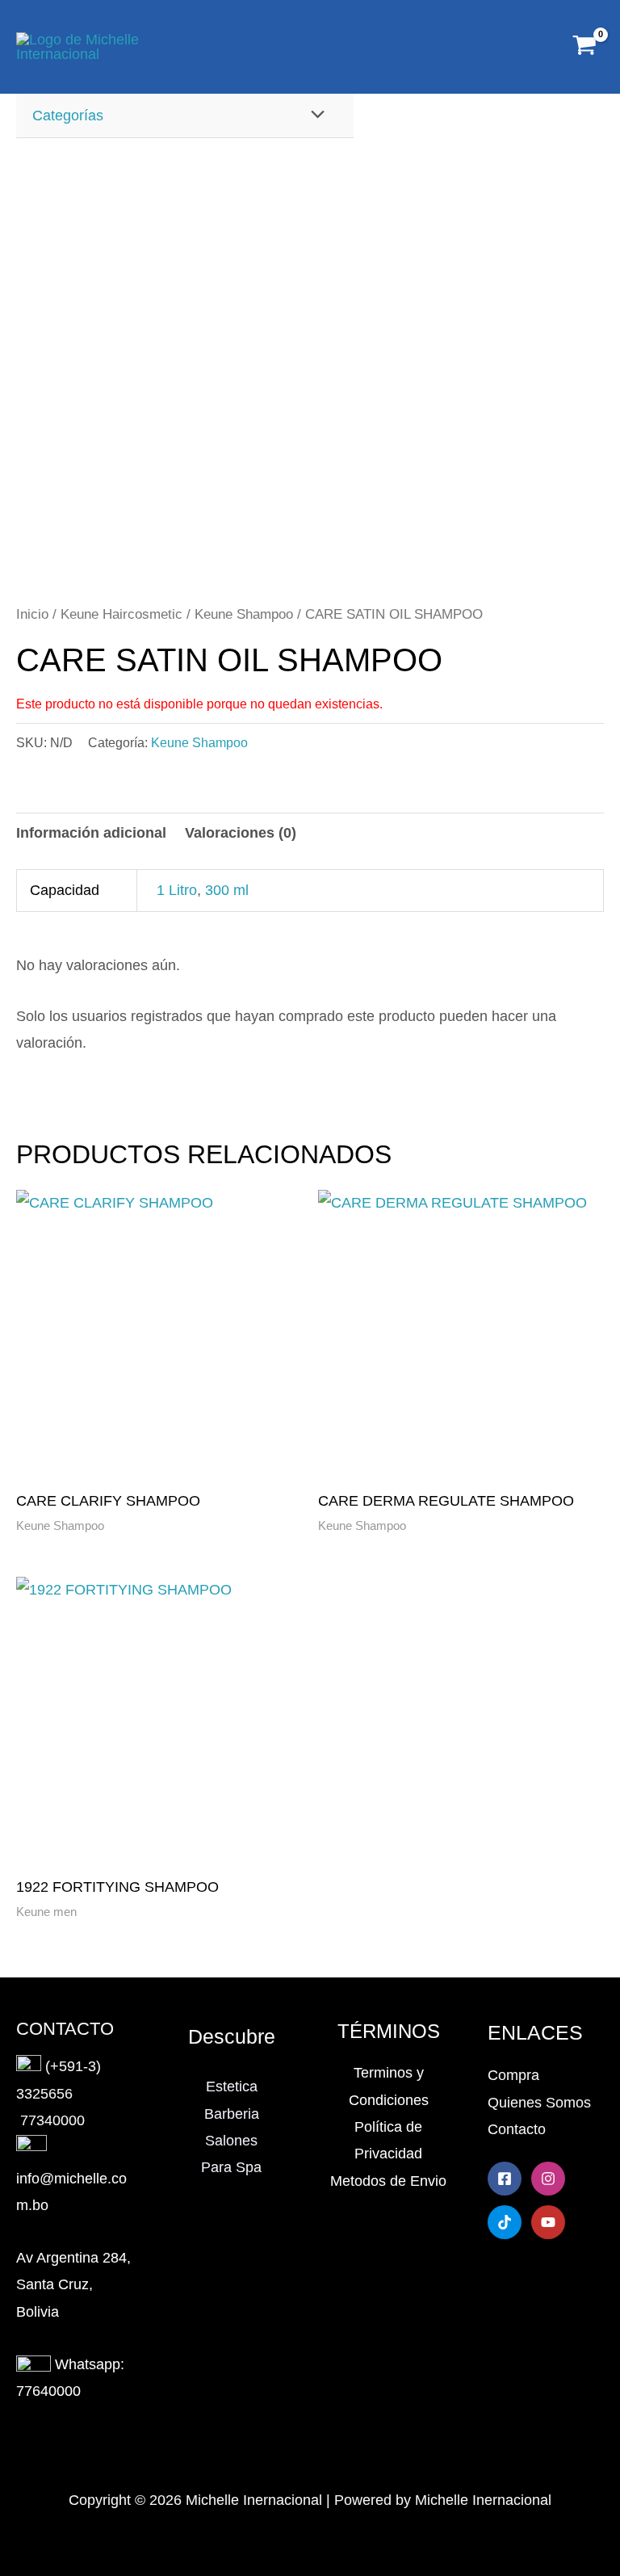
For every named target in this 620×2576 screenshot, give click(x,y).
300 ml (227, 890)
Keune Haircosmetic (121, 614)
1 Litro (177, 890)
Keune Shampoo (244, 614)
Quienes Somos (539, 2103)
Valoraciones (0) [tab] (241, 833)
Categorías (68, 116)
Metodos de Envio (388, 2181)
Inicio (32, 614)
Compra (513, 2075)
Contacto (517, 2129)
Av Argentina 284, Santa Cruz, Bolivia (73, 2285)
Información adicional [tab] (91, 833)
